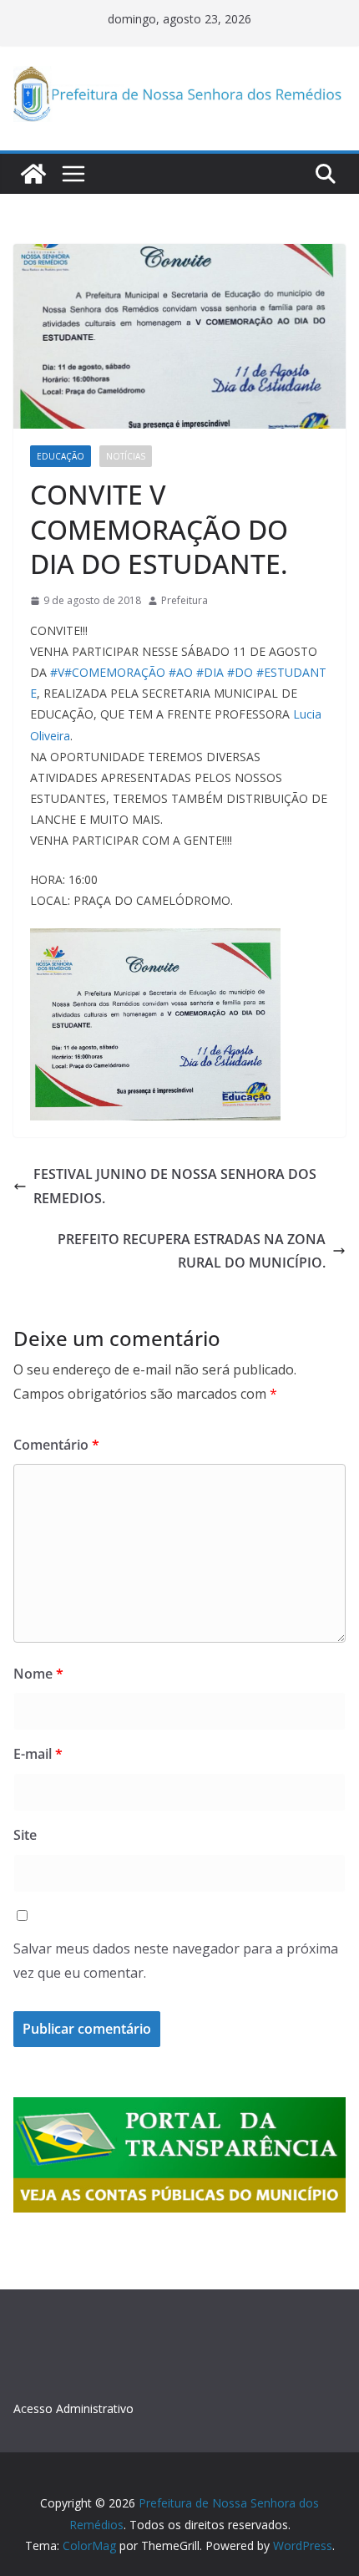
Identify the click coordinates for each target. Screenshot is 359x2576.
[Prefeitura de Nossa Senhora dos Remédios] (33, 174)
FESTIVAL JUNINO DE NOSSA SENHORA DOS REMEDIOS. (175, 1186)
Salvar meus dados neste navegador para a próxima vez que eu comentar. (176, 1961)
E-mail (38, 1754)
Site (25, 1835)
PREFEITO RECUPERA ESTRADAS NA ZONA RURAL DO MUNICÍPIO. (192, 1251)
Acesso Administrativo (73, 2408)
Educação (61, 456)
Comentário (56, 1445)
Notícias (126, 456)
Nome (38, 1674)
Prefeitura (185, 600)
